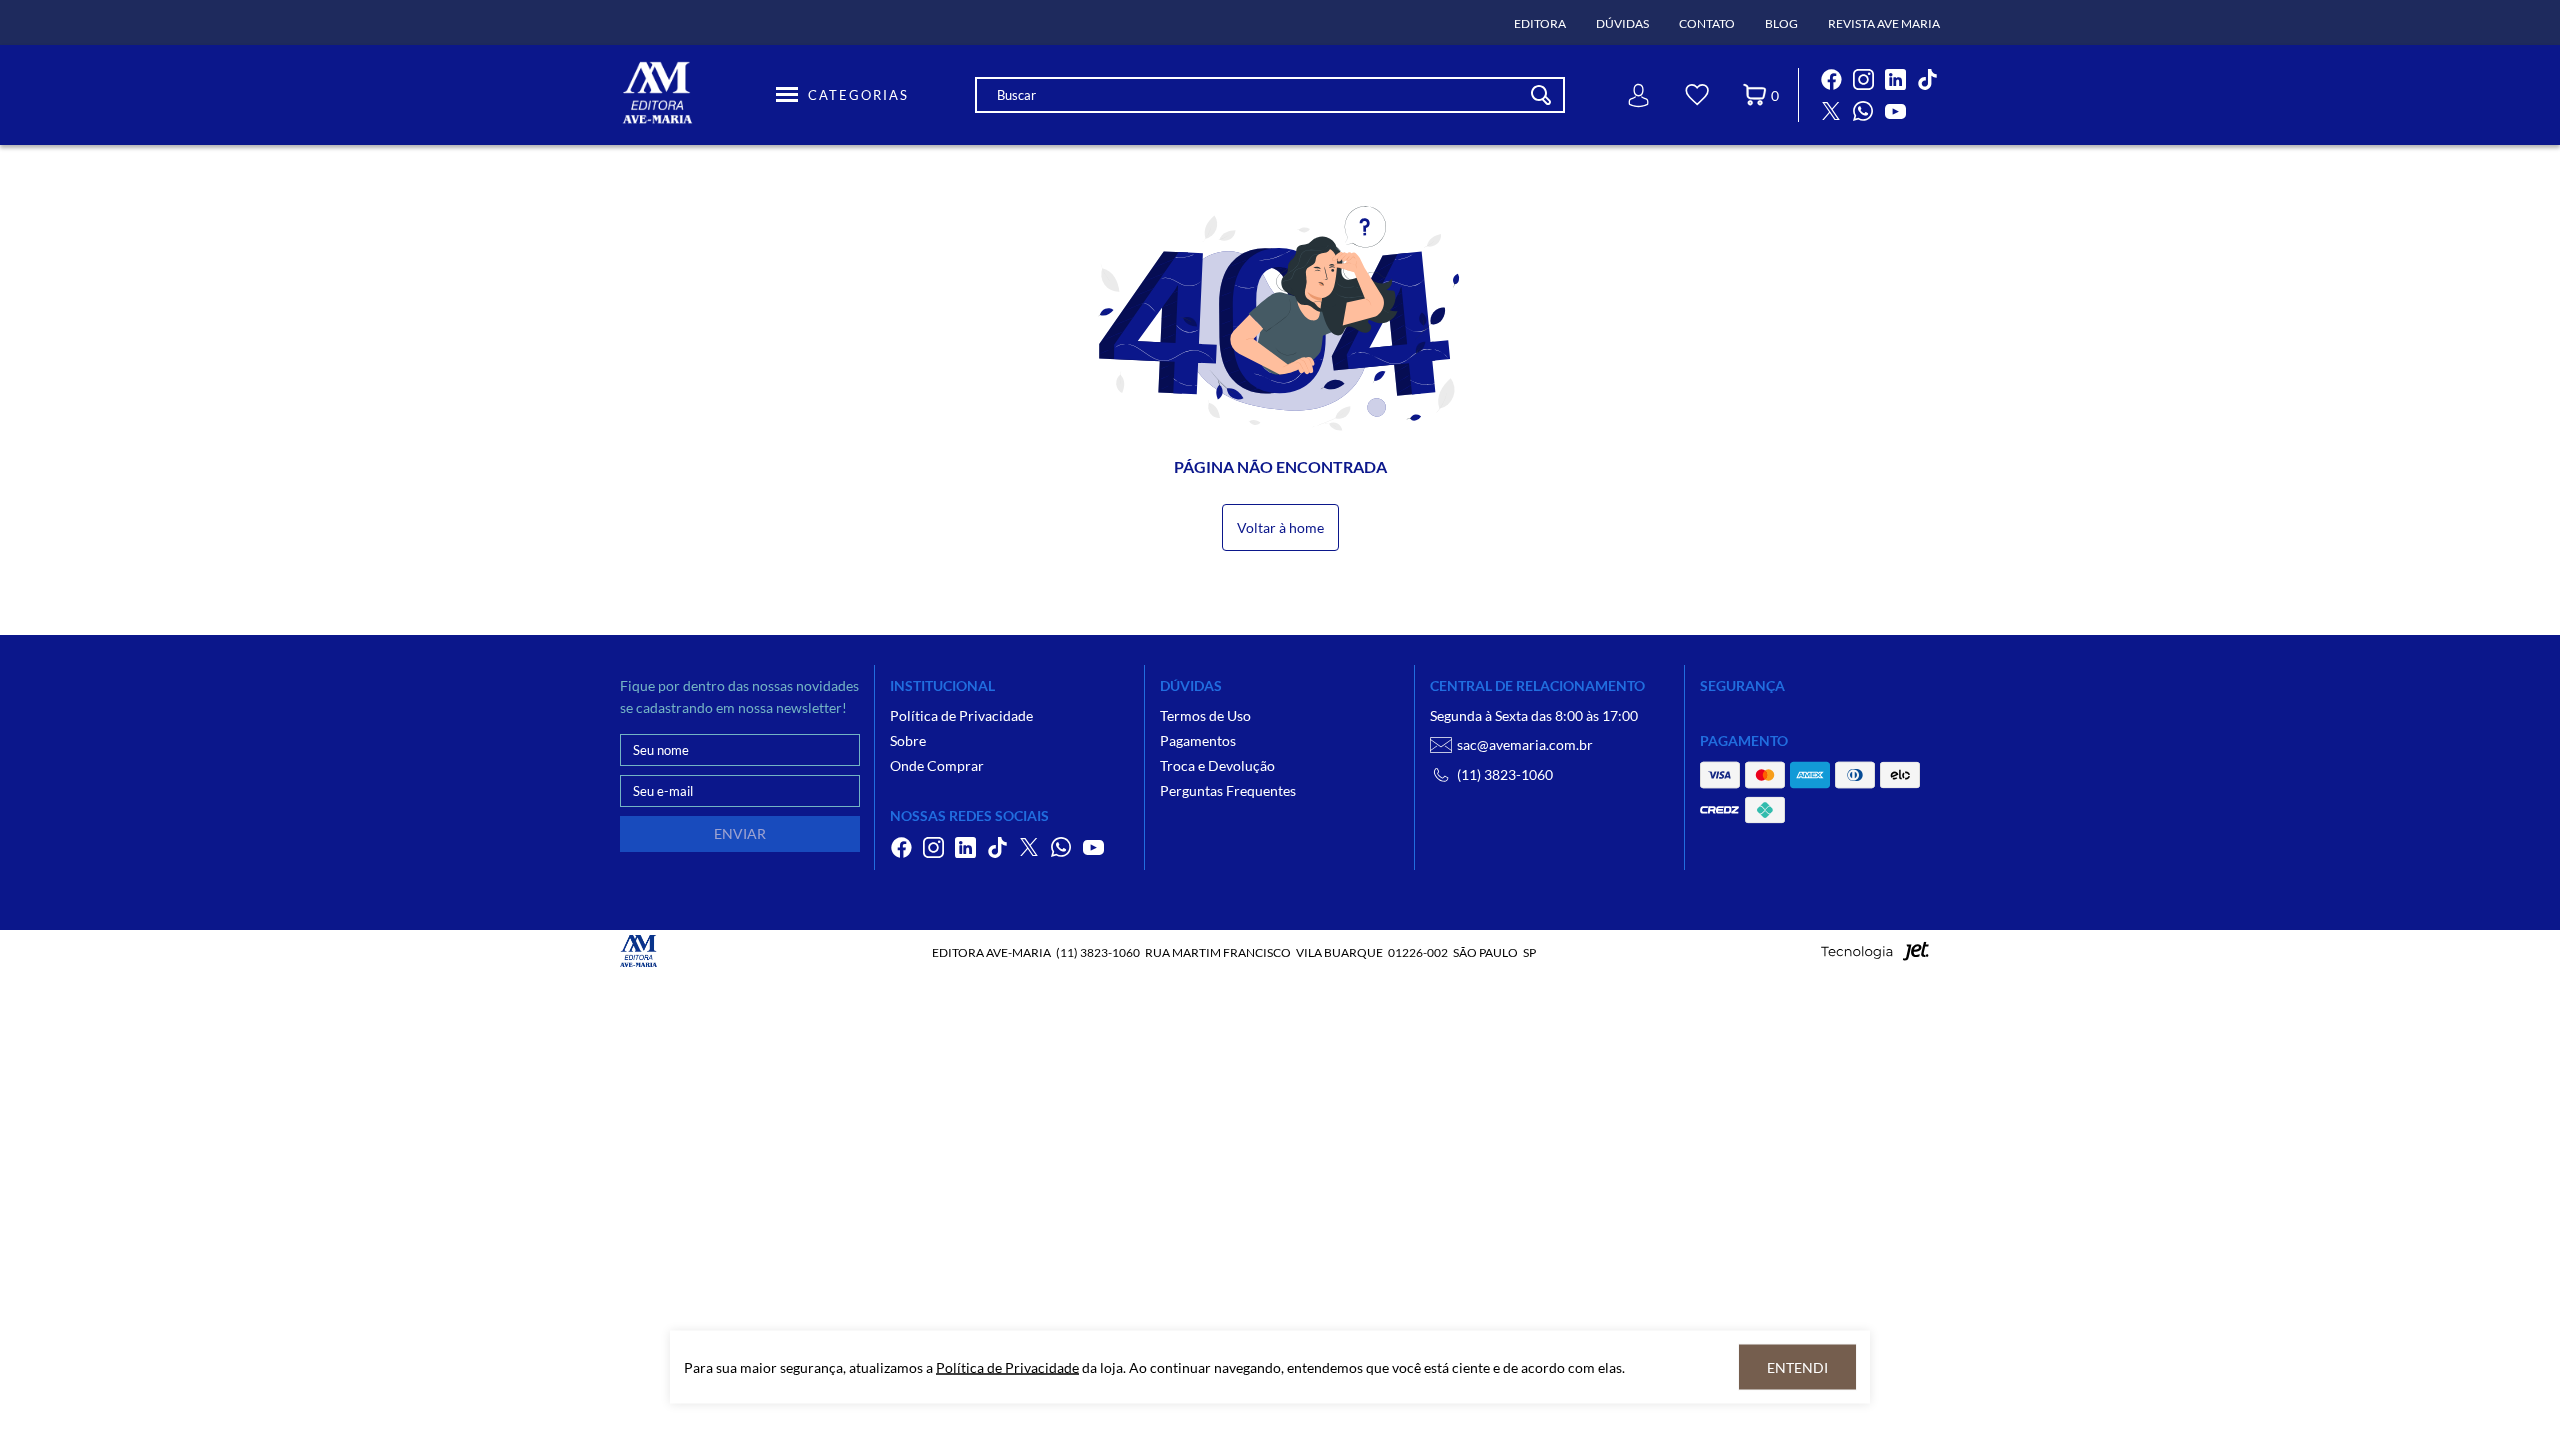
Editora (1540, 23)
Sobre (908, 740)
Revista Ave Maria (1884, 23)
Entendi (1797, 1367)
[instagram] (1863, 79)
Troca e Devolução (1217, 765)
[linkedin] (1895, 79)
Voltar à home (1280, 527)
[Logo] (695, 95)
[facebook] (1831, 79)
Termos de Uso (1205, 715)
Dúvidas (1622, 23)
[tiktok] (1927, 79)
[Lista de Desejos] (1697, 98)
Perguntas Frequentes (1228, 790)
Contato (1707, 23)
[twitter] (1831, 111)
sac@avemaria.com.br (1525, 744)
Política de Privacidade (961, 715)
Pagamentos (1198, 740)
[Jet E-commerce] (1875, 956)
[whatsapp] (1863, 111)
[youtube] (1895, 111)
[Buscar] (1541, 95)
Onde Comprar (937, 765)
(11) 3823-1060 (1505, 774)
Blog (1781, 23)
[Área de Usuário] (1639, 95)
